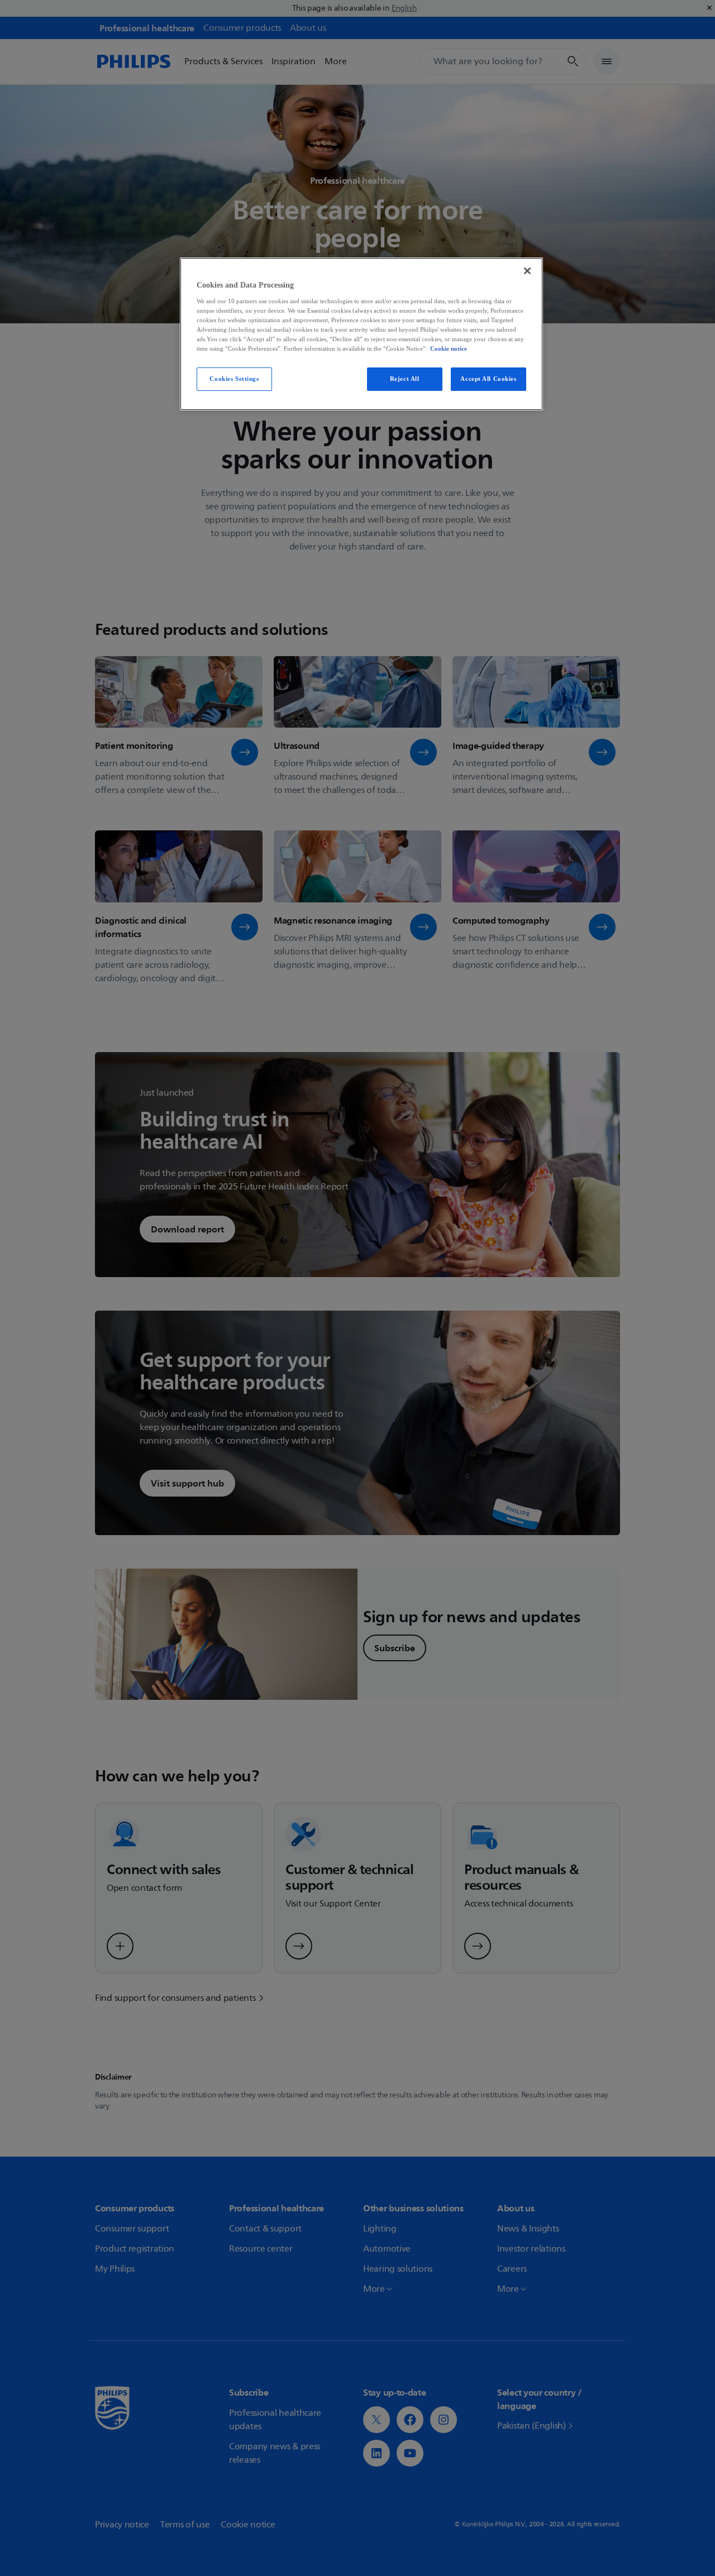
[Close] (527, 271)
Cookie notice (449, 348)
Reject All (405, 379)
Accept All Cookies (488, 379)
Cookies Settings (234, 379)
